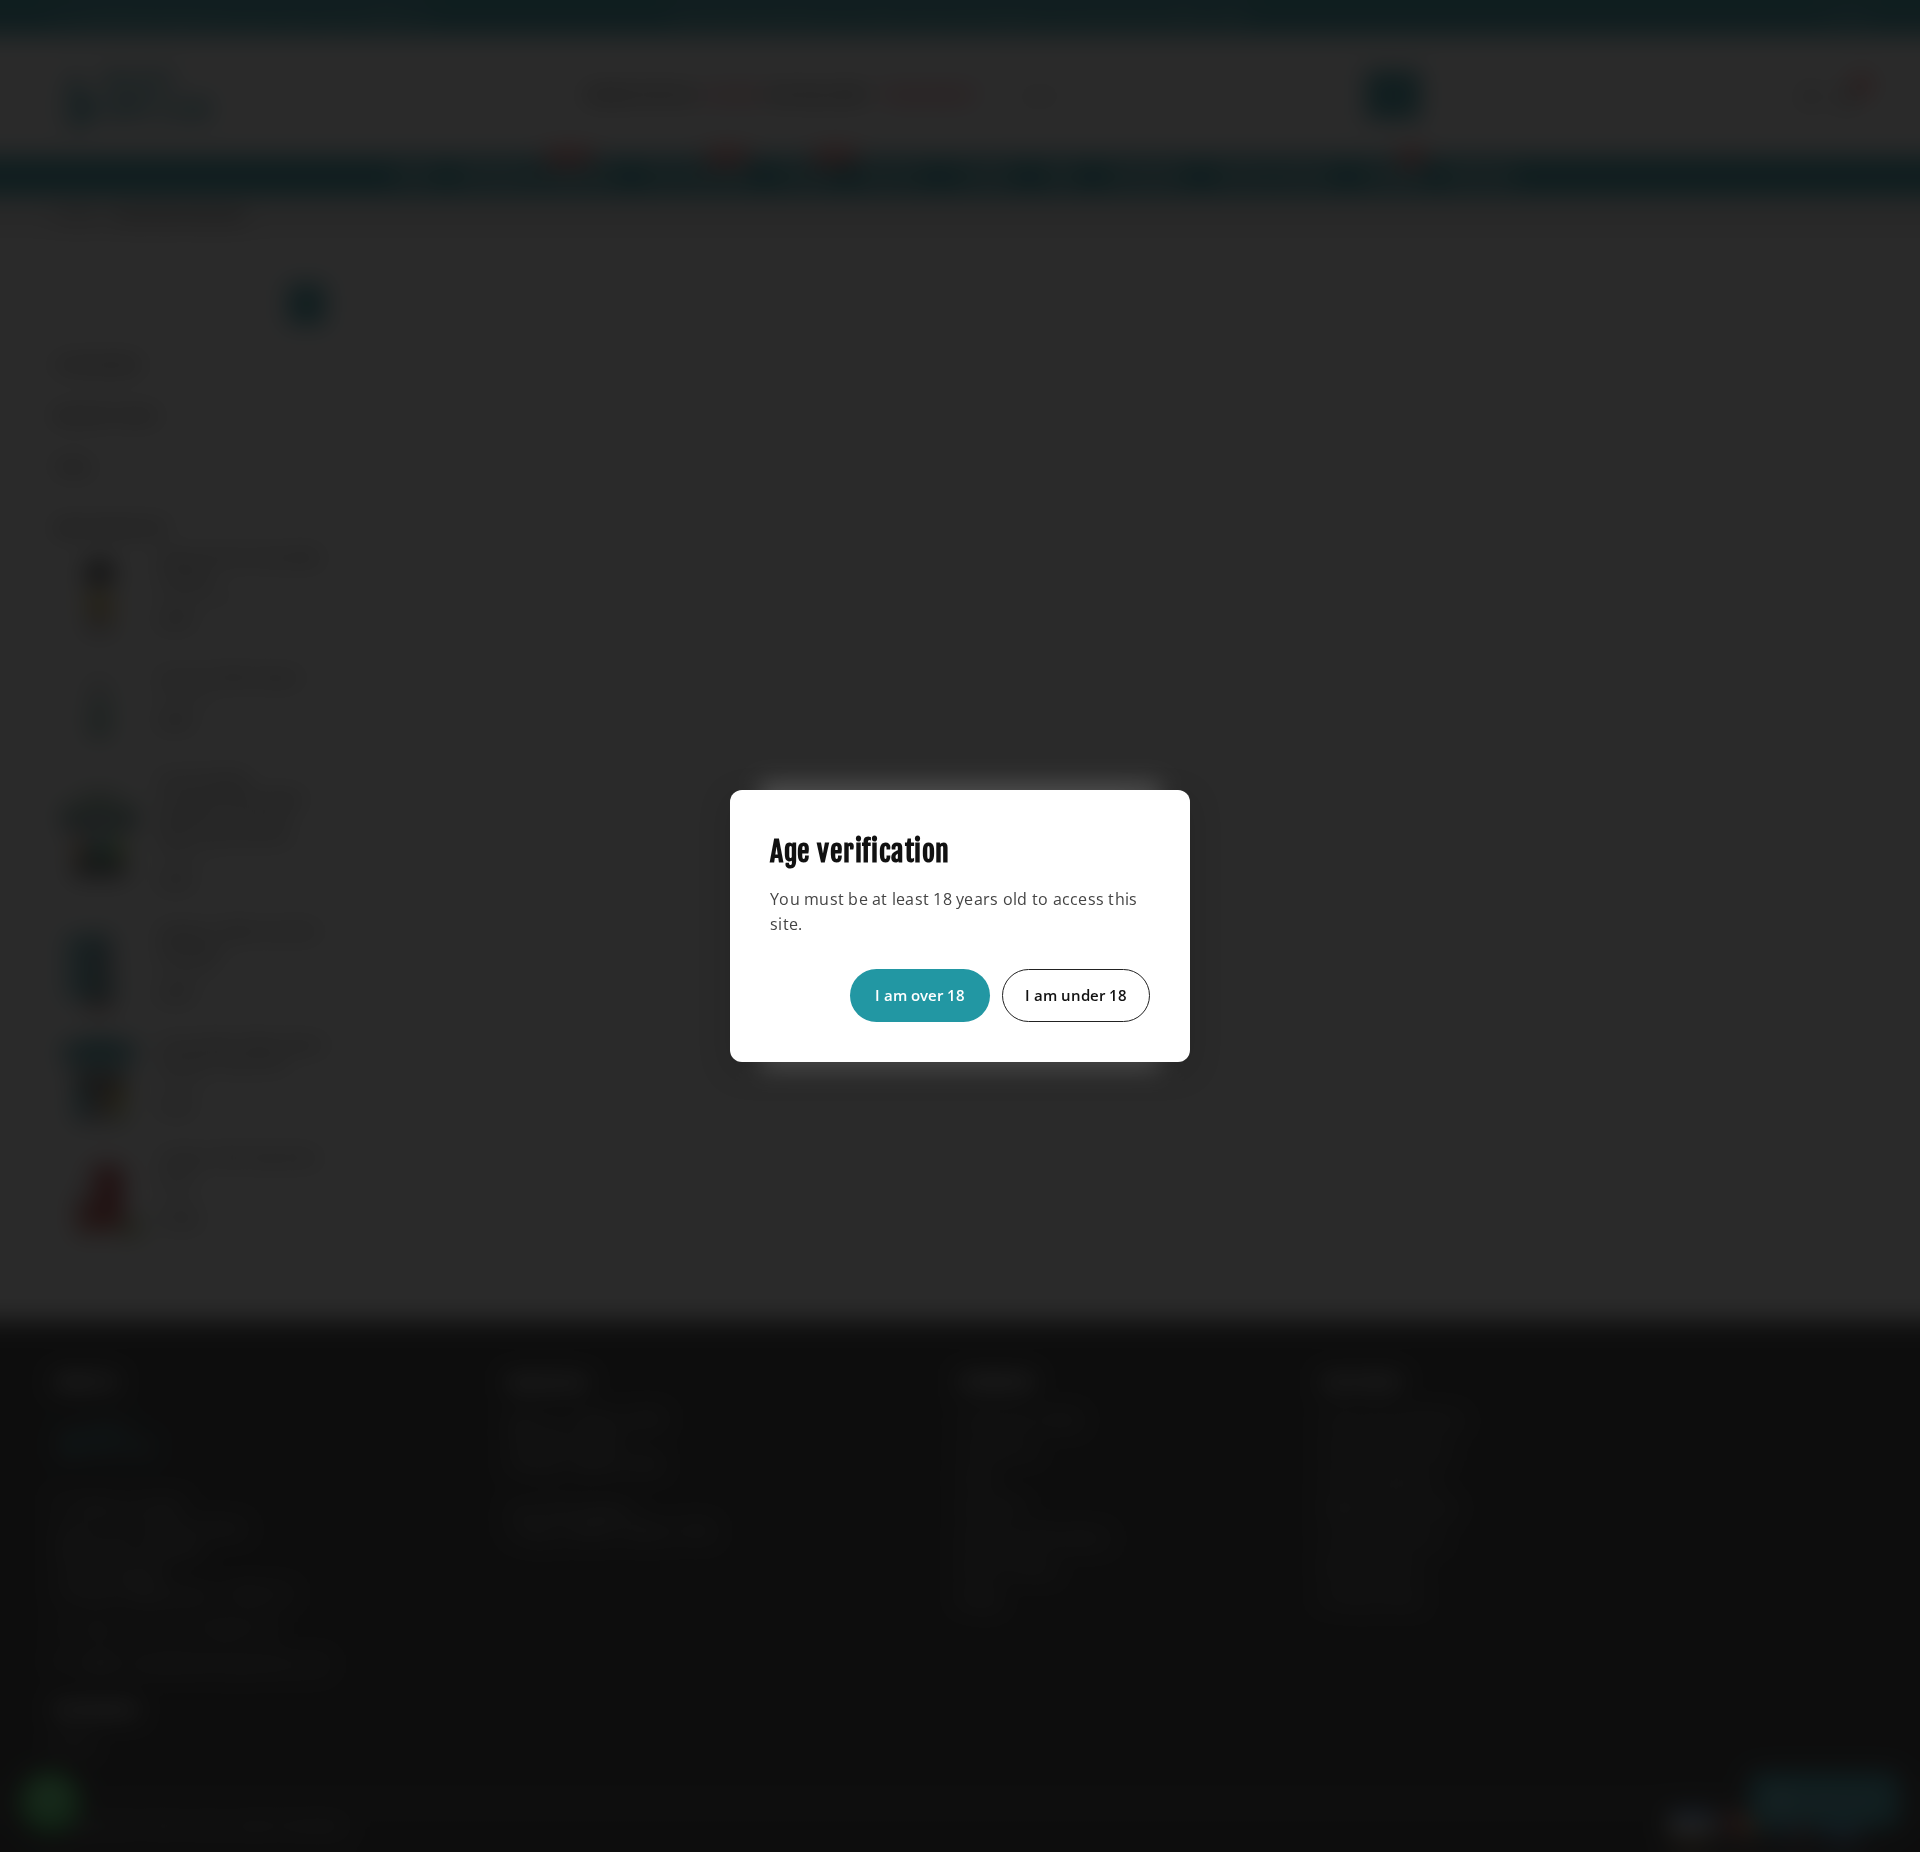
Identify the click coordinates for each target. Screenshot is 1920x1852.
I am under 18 (1076, 995)
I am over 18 (920, 995)
